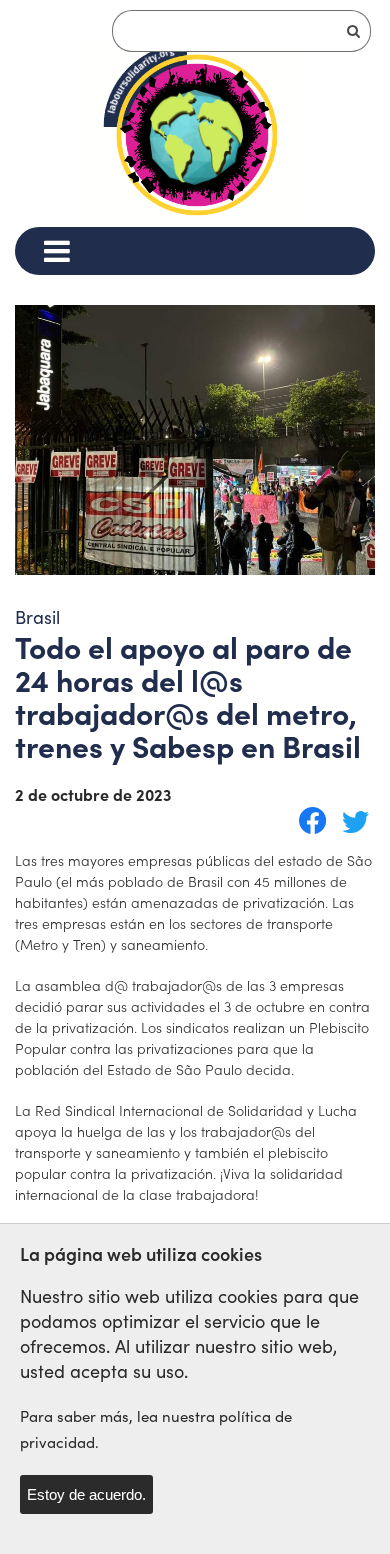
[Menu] (56, 251)
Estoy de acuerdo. (86, 1494)
